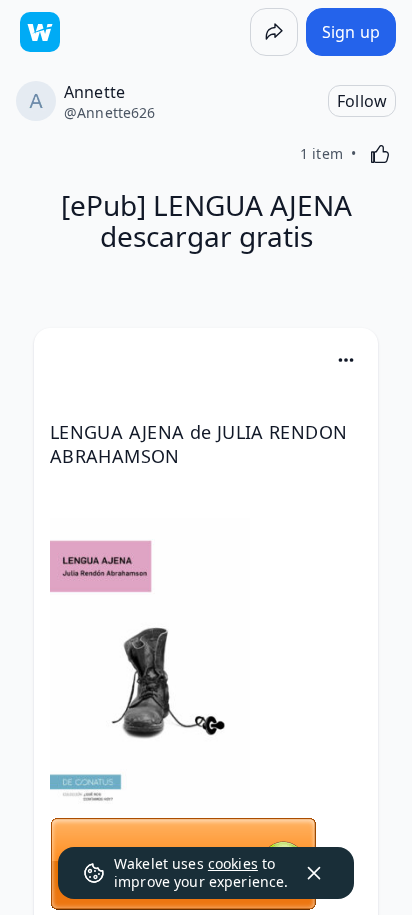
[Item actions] (346, 360)
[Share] (274, 32)
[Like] (380, 154)
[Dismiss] (314, 873)
